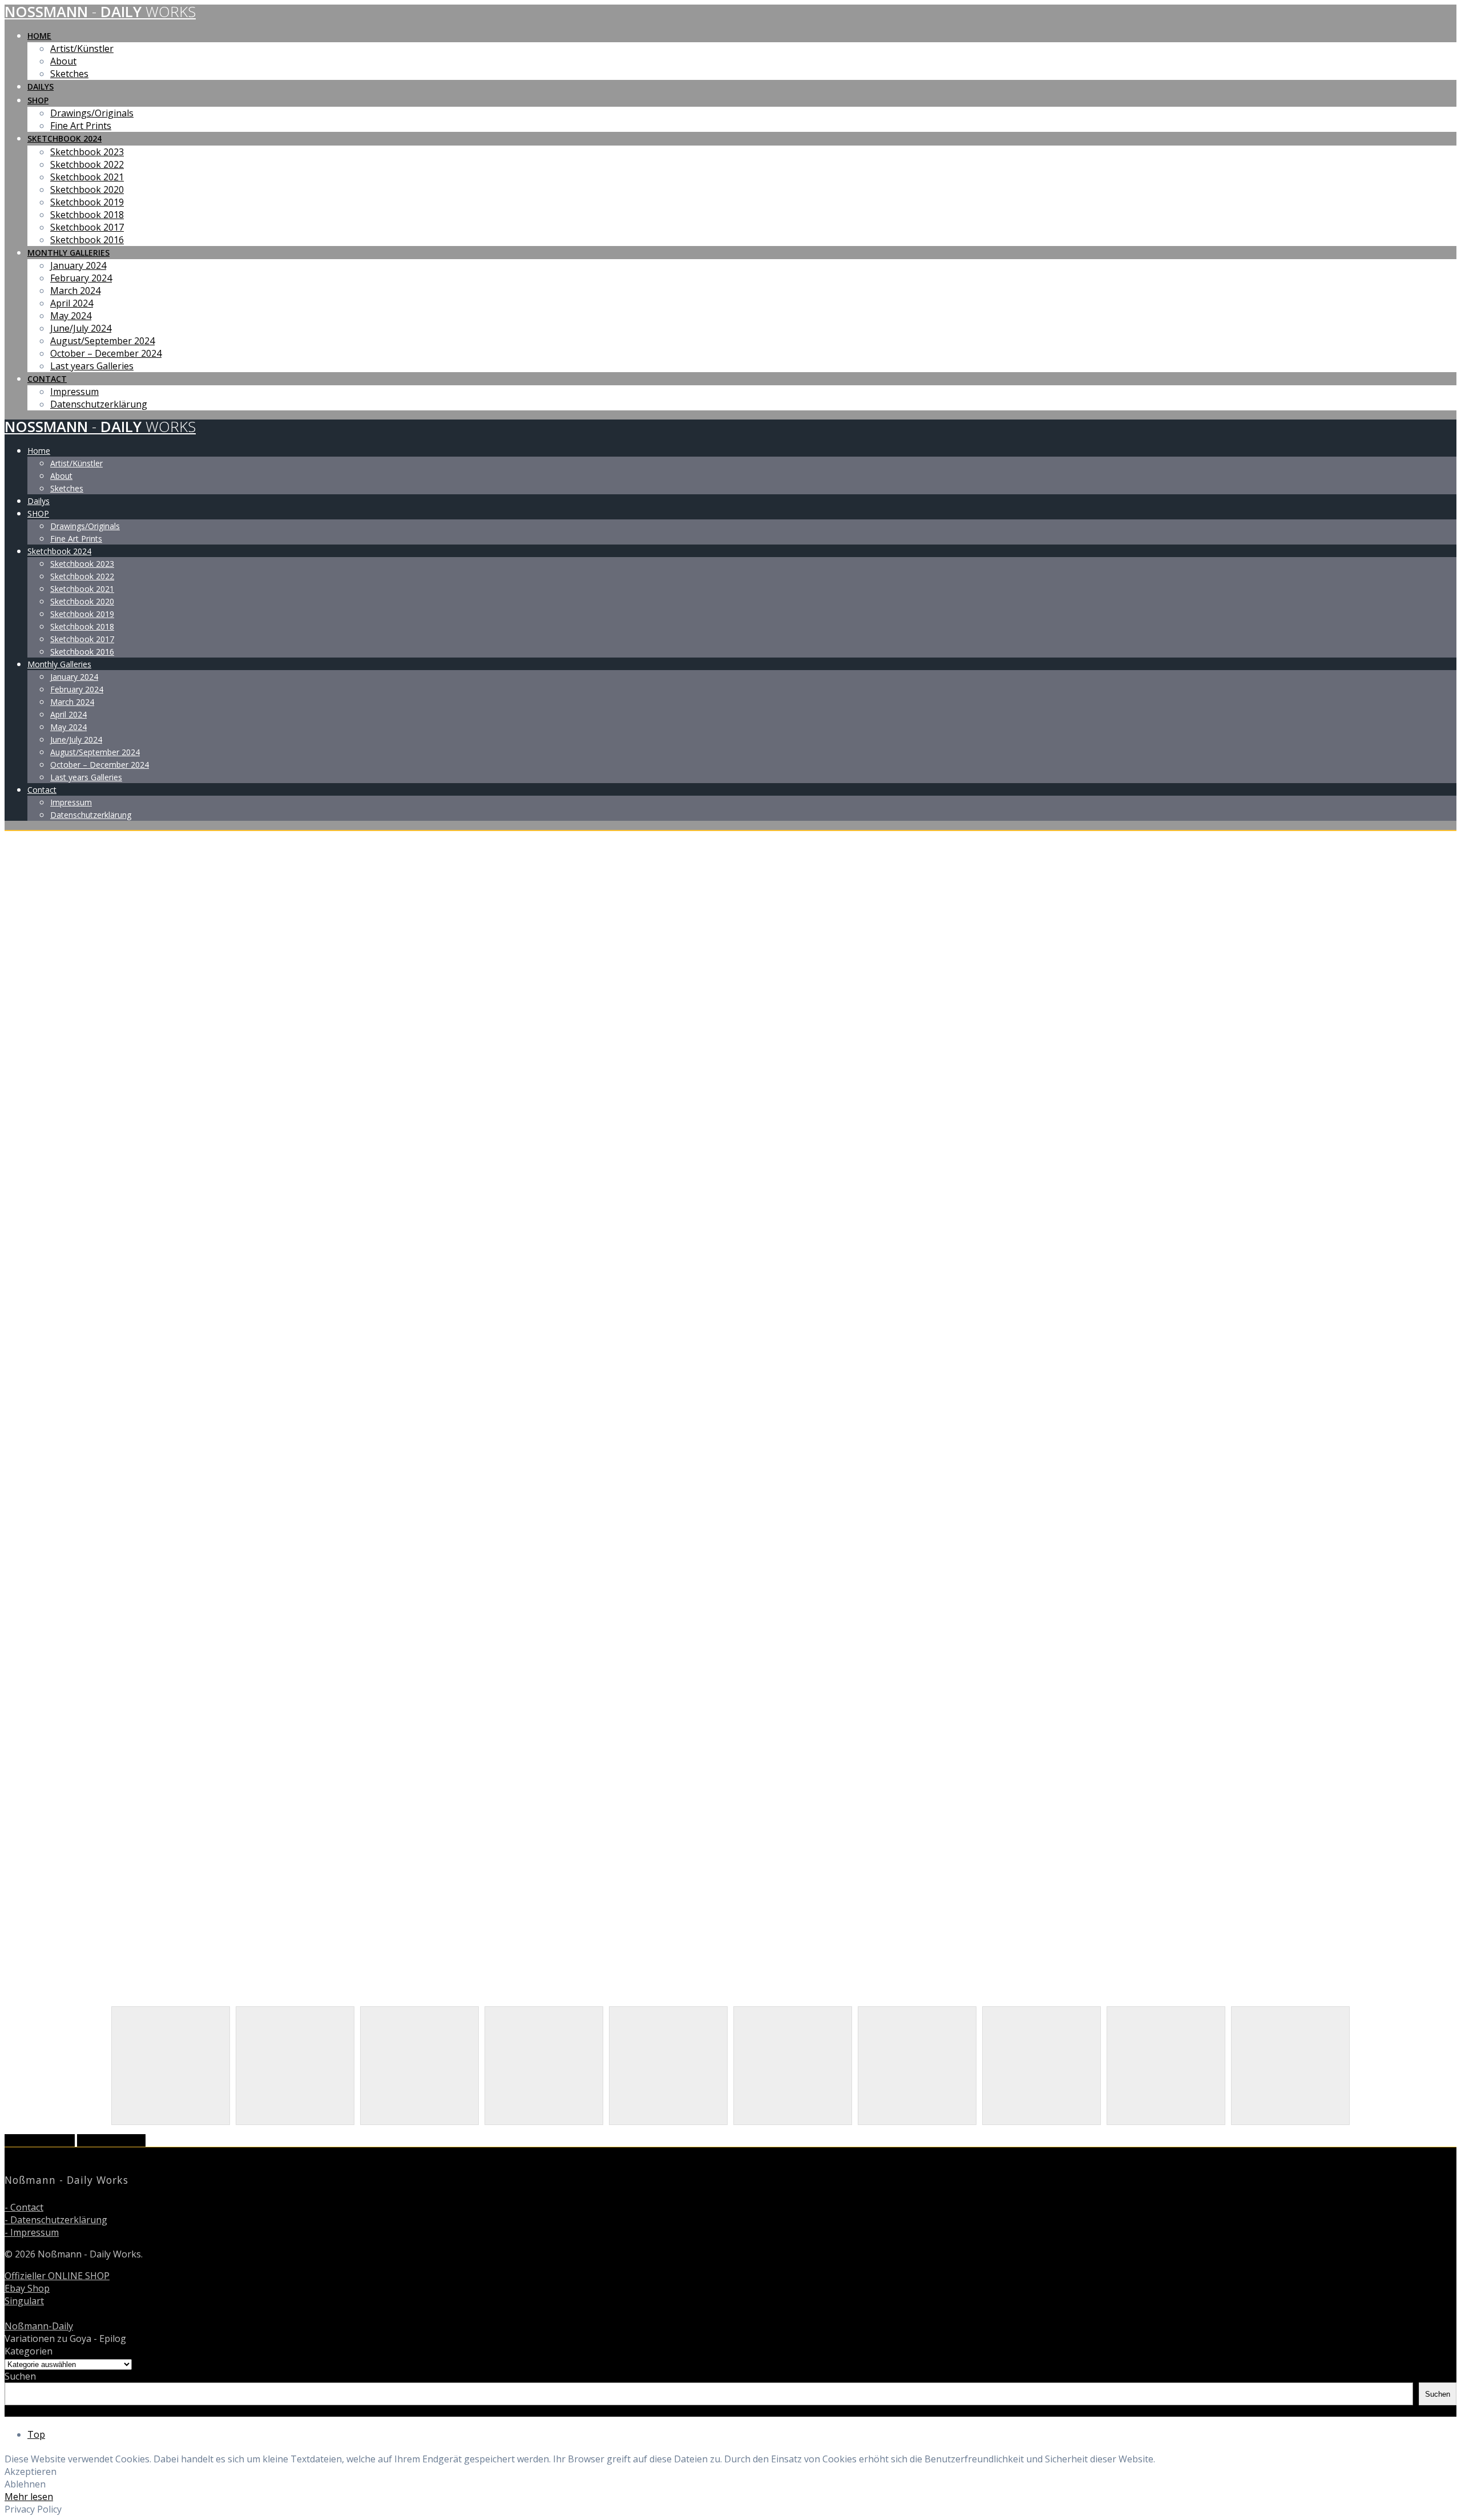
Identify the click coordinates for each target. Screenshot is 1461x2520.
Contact (47, 379)
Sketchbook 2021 (87, 177)
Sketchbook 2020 (87, 189)
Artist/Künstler (82, 49)
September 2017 (40, 2140)
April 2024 (72, 303)
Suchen (20, 2376)
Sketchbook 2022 (87, 164)
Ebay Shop (27, 2288)
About (63, 61)
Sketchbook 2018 (87, 215)
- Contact (24, 2207)
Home (39, 36)
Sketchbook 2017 (87, 227)
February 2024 (81, 278)
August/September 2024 (102, 341)
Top (36, 2434)
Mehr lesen (29, 2497)
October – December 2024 (106, 353)
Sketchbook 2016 (87, 240)
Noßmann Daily (100, 12)
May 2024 (71, 316)
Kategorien (29, 2351)
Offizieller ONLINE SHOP (57, 2276)
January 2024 (78, 265)
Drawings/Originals (92, 113)
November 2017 (111, 2140)
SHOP (38, 100)
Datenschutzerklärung (99, 404)
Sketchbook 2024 (64, 138)
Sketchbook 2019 (87, 202)
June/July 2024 (81, 328)
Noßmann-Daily (39, 2326)
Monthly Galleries (68, 253)
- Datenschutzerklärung (56, 2220)
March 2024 (75, 291)
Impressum (74, 392)
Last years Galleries (92, 366)
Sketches (69, 74)
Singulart (24, 2301)
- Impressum (32, 2232)
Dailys (41, 86)
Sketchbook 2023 (87, 152)
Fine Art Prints (81, 126)
